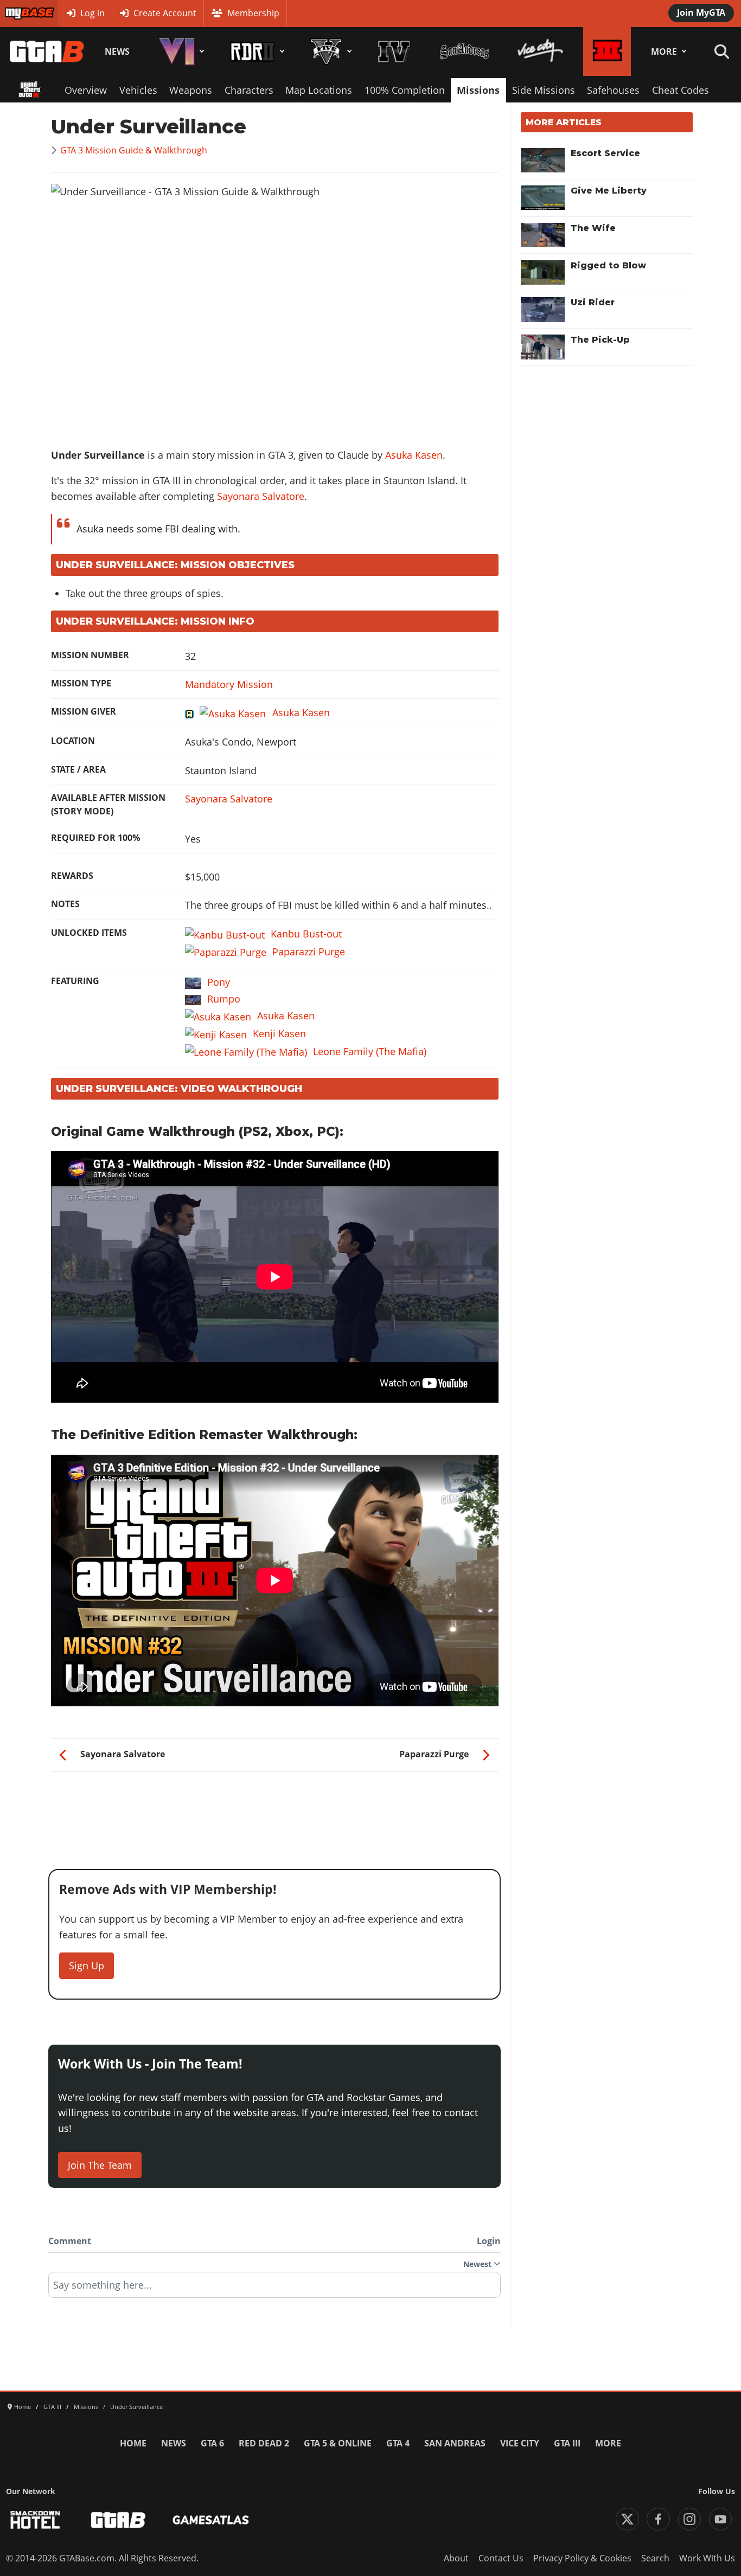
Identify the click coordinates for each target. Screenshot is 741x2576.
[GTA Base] (47, 52)
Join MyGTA (701, 12)
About (456, 2558)
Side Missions (544, 90)
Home (133, 2443)
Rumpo (224, 999)
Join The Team (100, 2165)
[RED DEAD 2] (255, 52)
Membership (253, 13)
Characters (249, 90)
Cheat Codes (681, 90)
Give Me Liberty (609, 191)
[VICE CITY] (540, 52)
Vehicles (138, 90)
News (117, 52)
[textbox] (274, 2289)
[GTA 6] (180, 52)
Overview (86, 90)
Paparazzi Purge (309, 952)
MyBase (20, 13)
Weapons (191, 90)
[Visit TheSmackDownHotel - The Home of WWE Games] (35, 2520)
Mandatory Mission (229, 684)
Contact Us (501, 2558)
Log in (92, 13)
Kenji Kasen (279, 1033)
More (664, 52)
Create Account (165, 13)
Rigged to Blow (608, 265)
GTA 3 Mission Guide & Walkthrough (134, 150)
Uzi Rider (593, 302)
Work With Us (707, 2558)
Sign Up (87, 1965)
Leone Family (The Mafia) (370, 1051)
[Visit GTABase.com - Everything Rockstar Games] (118, 2520)
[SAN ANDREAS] (464, 52)
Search (655, 2558)
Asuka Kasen (414, 455)
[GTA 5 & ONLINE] (329, 52)
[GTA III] (607, 52)
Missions (478, 90)
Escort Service (605, 153)
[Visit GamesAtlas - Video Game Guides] (211, 2520)
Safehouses (613, 90)
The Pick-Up (600, 340)
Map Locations (319, 90)
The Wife (593, 228)
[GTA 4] (394, 52)
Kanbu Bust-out (306, 934)
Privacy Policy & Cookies (582, 2558)
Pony (219, 982)
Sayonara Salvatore (261, 496)
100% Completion (405, 90)
